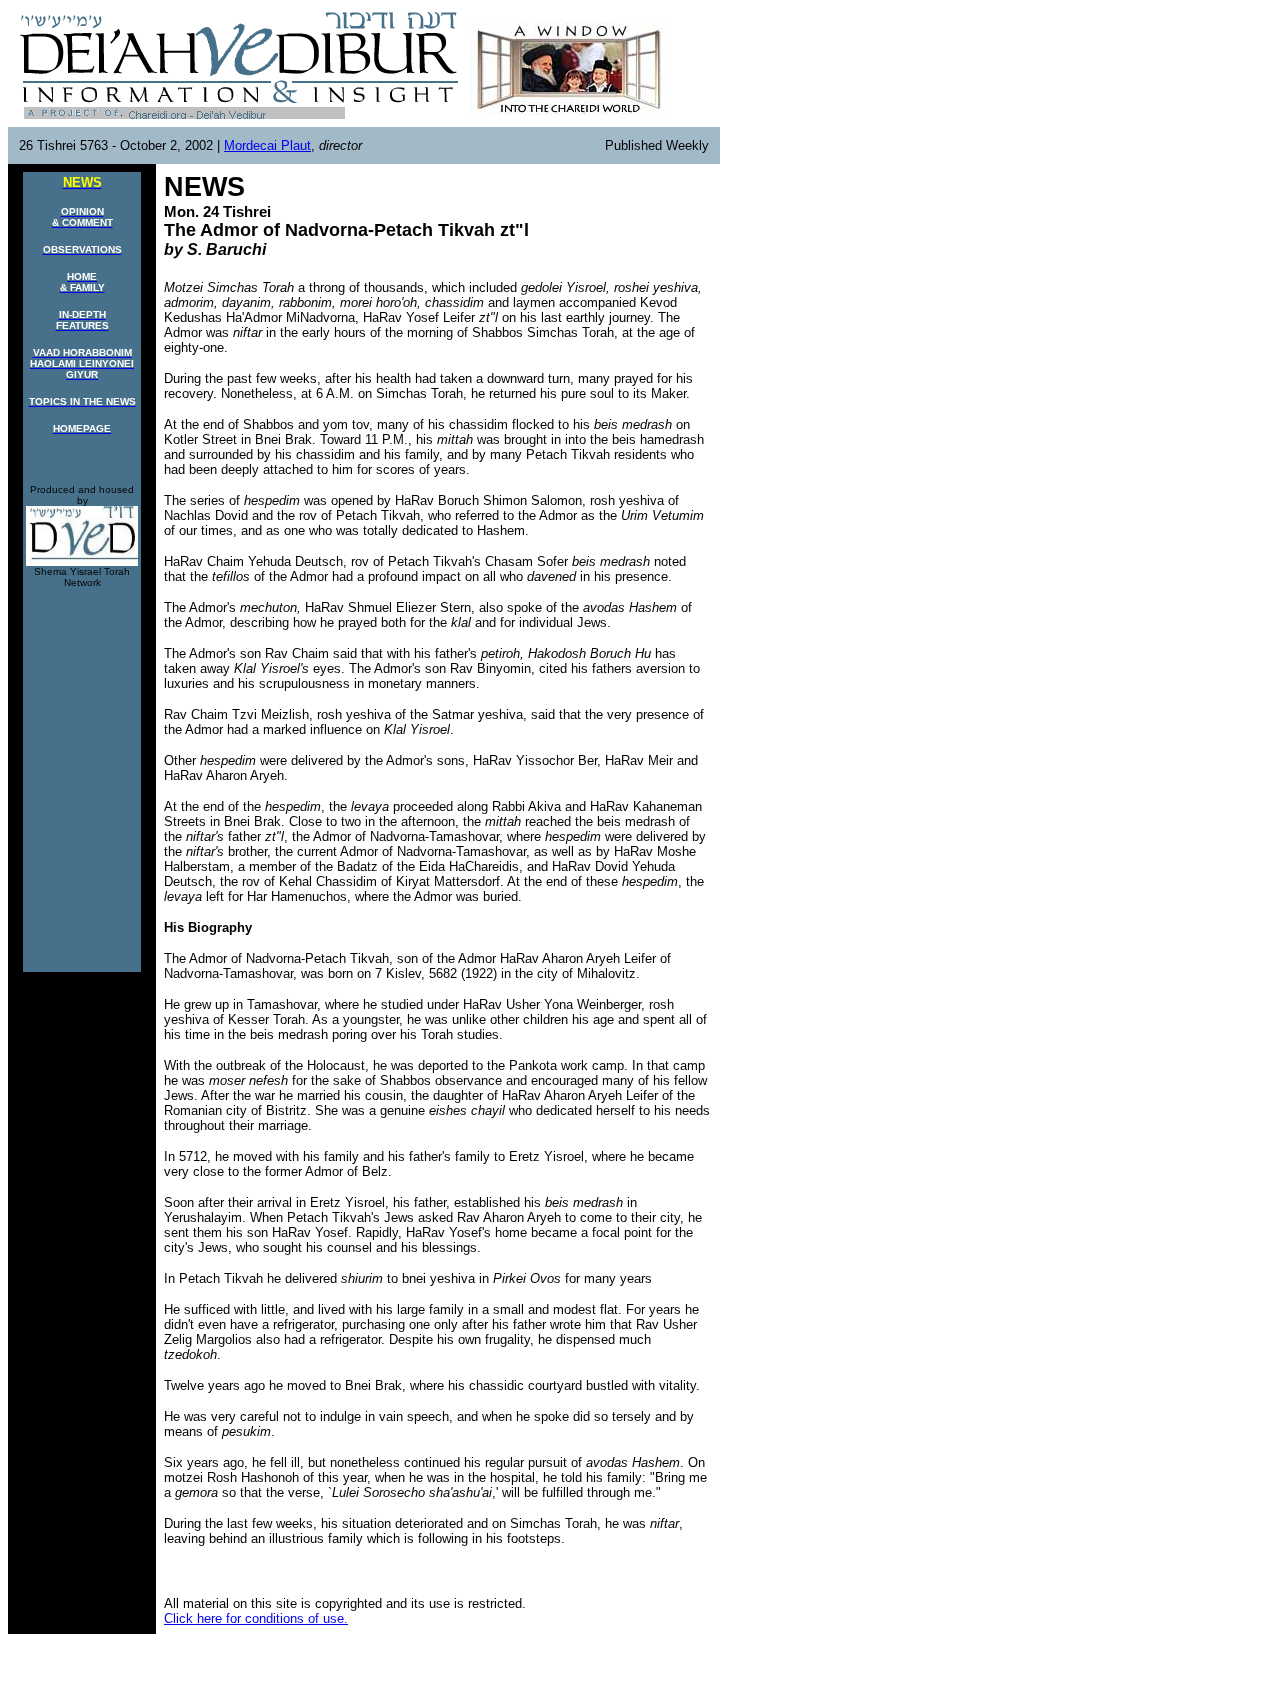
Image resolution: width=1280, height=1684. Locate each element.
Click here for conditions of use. (256, 1618)
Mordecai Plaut (267, 145)
